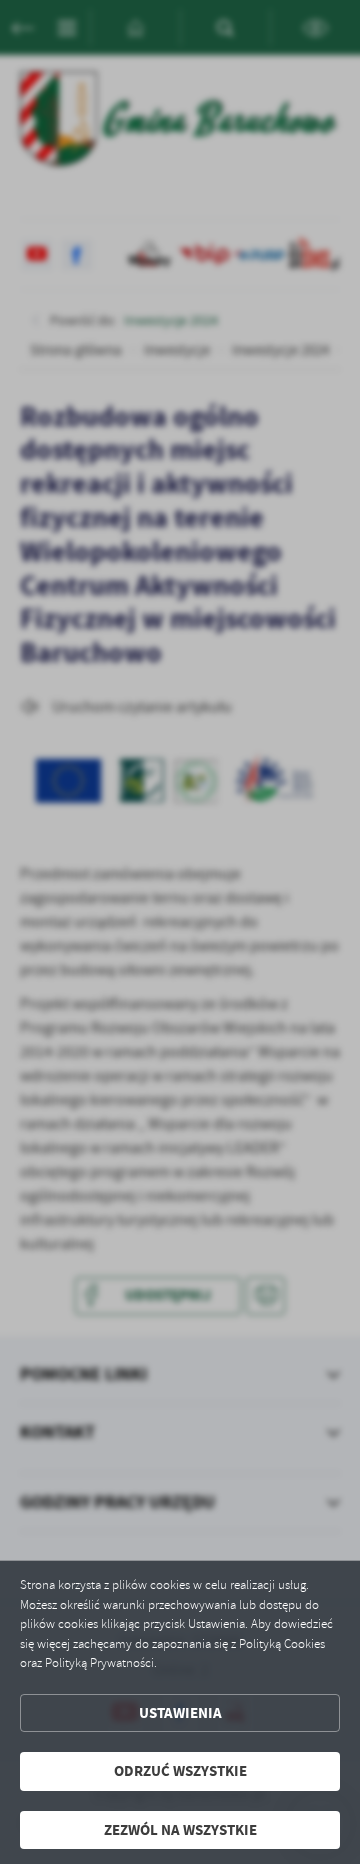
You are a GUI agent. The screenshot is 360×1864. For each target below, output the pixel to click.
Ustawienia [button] (180, 1713)
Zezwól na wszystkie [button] (180, 1830)
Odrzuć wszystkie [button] (180, 1771)
